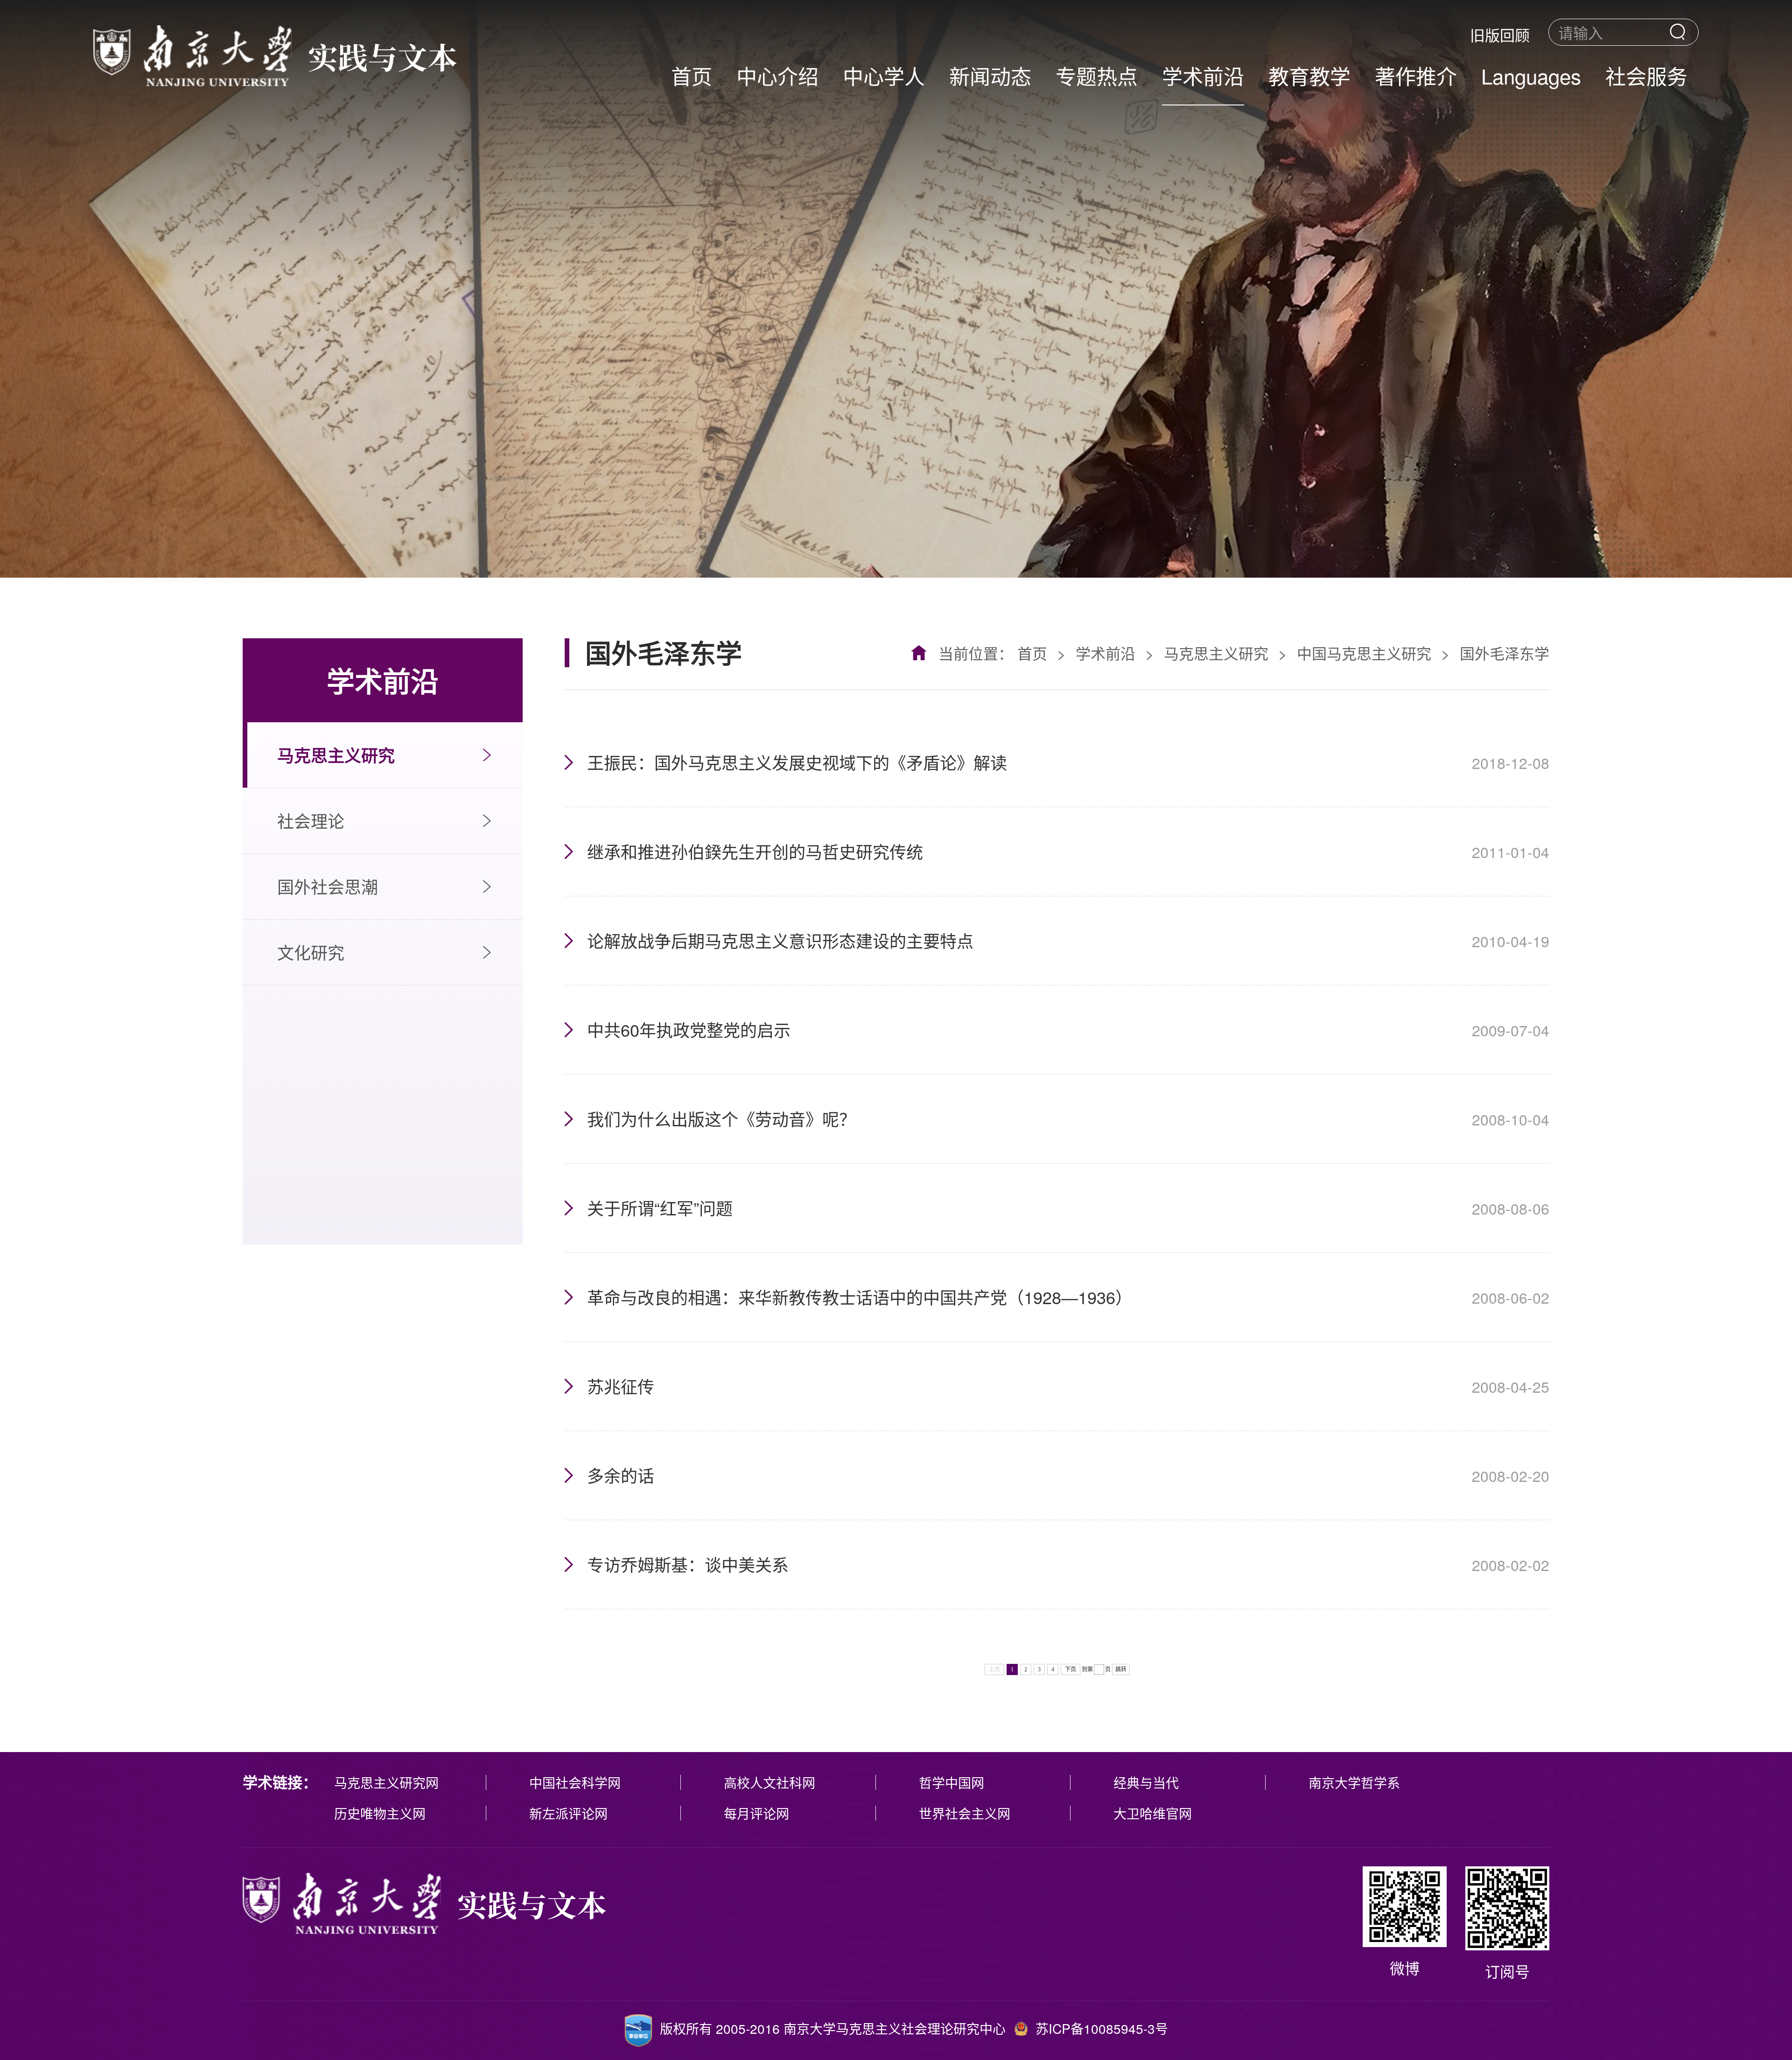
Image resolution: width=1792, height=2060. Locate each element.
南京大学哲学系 (1354, 1782)
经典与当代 (1146, 1782)
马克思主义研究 (336, 755)
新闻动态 (990, 75)
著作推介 (1416, 75)
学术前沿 (1203, 75)
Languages (1531, 75)
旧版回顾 (1500, 35)
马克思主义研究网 (386, 1782)
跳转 (1121, 1669)
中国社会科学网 (575, 1782)
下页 (1071, 1669)
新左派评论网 (568, 1813)
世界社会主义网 (965, 1813)
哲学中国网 (952, 1782)
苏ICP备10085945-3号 (1102, 2028)
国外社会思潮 (328, 886)
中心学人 (884, 75)
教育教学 (1309, 75)
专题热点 (1097, 75)
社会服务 (1646, 75)
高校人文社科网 (770, 1782)
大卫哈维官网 (1153, 1813)
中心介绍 (777, 75)
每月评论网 (756, 1813)
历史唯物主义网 (380, 1813)
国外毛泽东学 (1505, 653)
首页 (692, 75)
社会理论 (311, 821)
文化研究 (311, 952)
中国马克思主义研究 (1364, 653)
